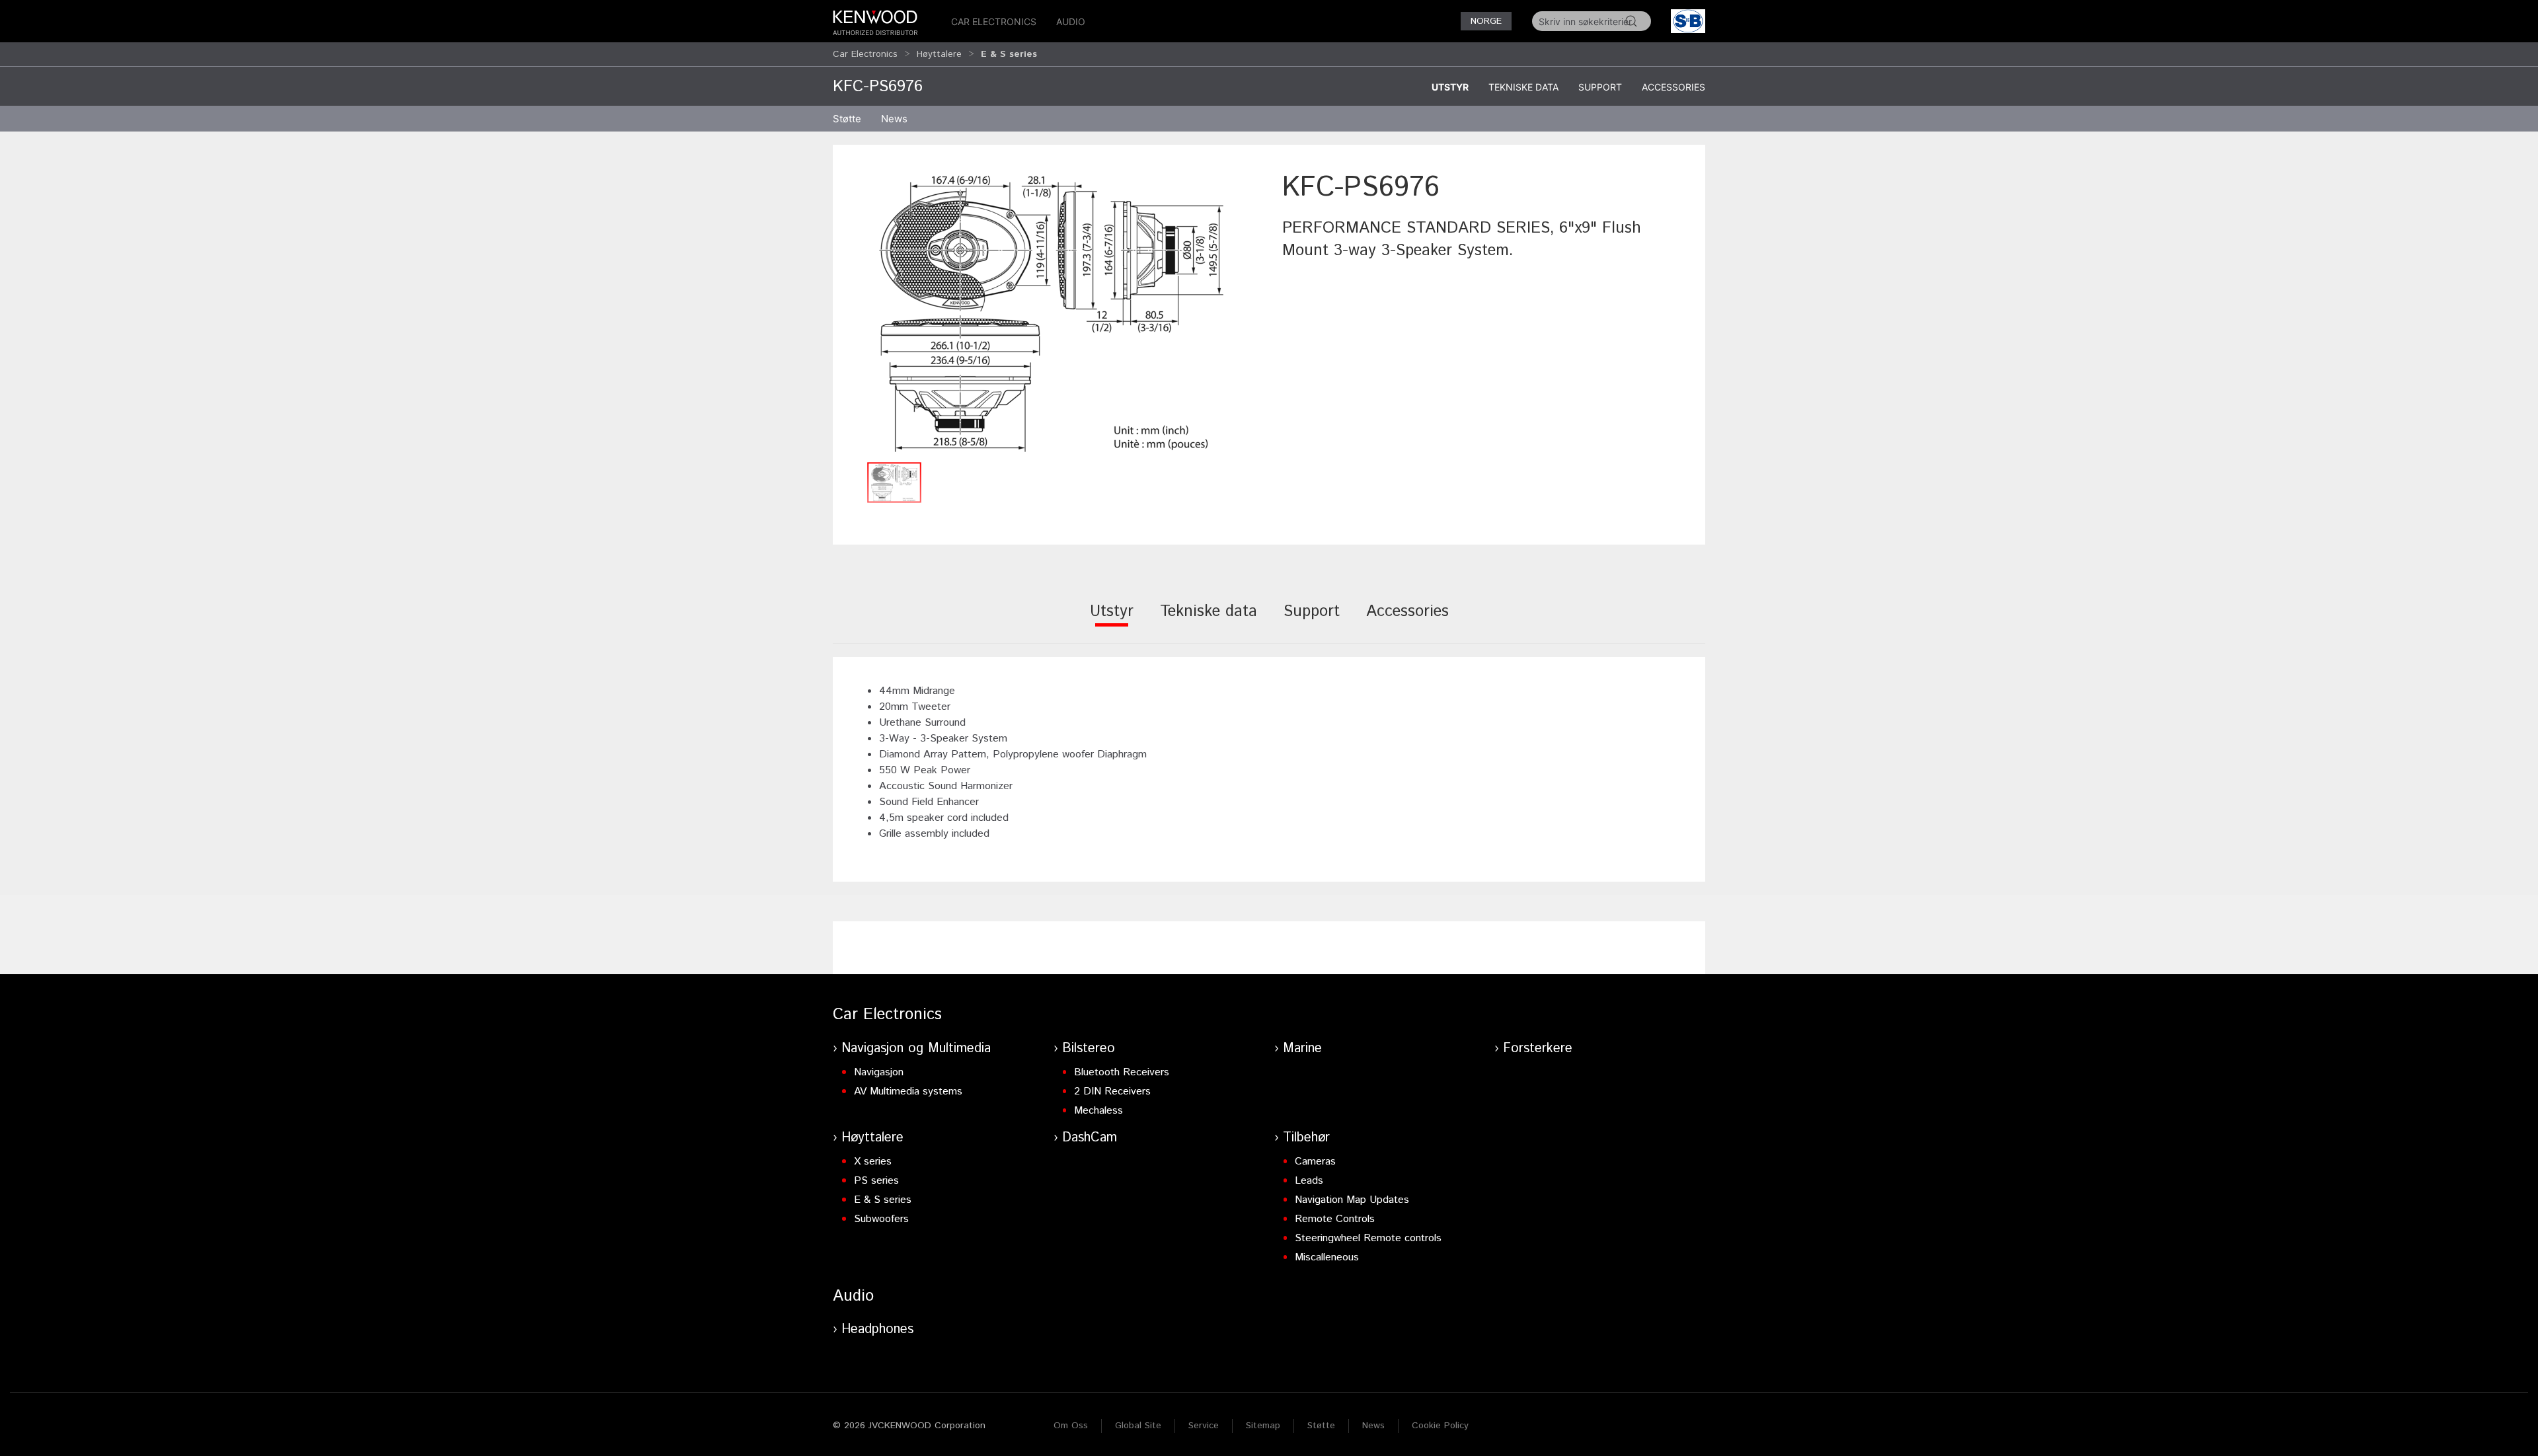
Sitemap (1263, 1426)
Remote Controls (1335, 1219)
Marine (1302, 1049)
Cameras (1315, 1162)
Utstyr (1450, 87)
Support (1600, 87)
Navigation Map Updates (1352, 1200)
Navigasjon (879, 1072)
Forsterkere (1538, 1049)
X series (873, 1162)
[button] (1051, 312)
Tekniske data (1523, 87)
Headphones (877, 1329)
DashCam (1090, 1138)
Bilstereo (1089, 1049)
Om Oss (1071, 1426)
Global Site (1138, 1426)
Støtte (1321, 1426)
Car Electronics (994, 21)
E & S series (883, 1200)
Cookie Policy (1440, 1426)
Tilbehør (1306, 1138)
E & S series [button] (1009, 54)
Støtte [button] (847, 119)
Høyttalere (939, 54)
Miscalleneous (1327, 1257)
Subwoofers (881, 1219)
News (894, 119)
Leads (1309, 1181)
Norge (1486, 21)
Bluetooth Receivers (1122, 1072)
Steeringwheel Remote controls (1368, 1238)
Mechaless (1098, 1111)
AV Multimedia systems (908, 1092)
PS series (876, 1181)
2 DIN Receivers (1112, 1092)
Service (1204, 1426)
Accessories (1673, 87)
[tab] (1112, 620)
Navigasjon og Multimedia (916, 1049)
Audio (1071, 21)
